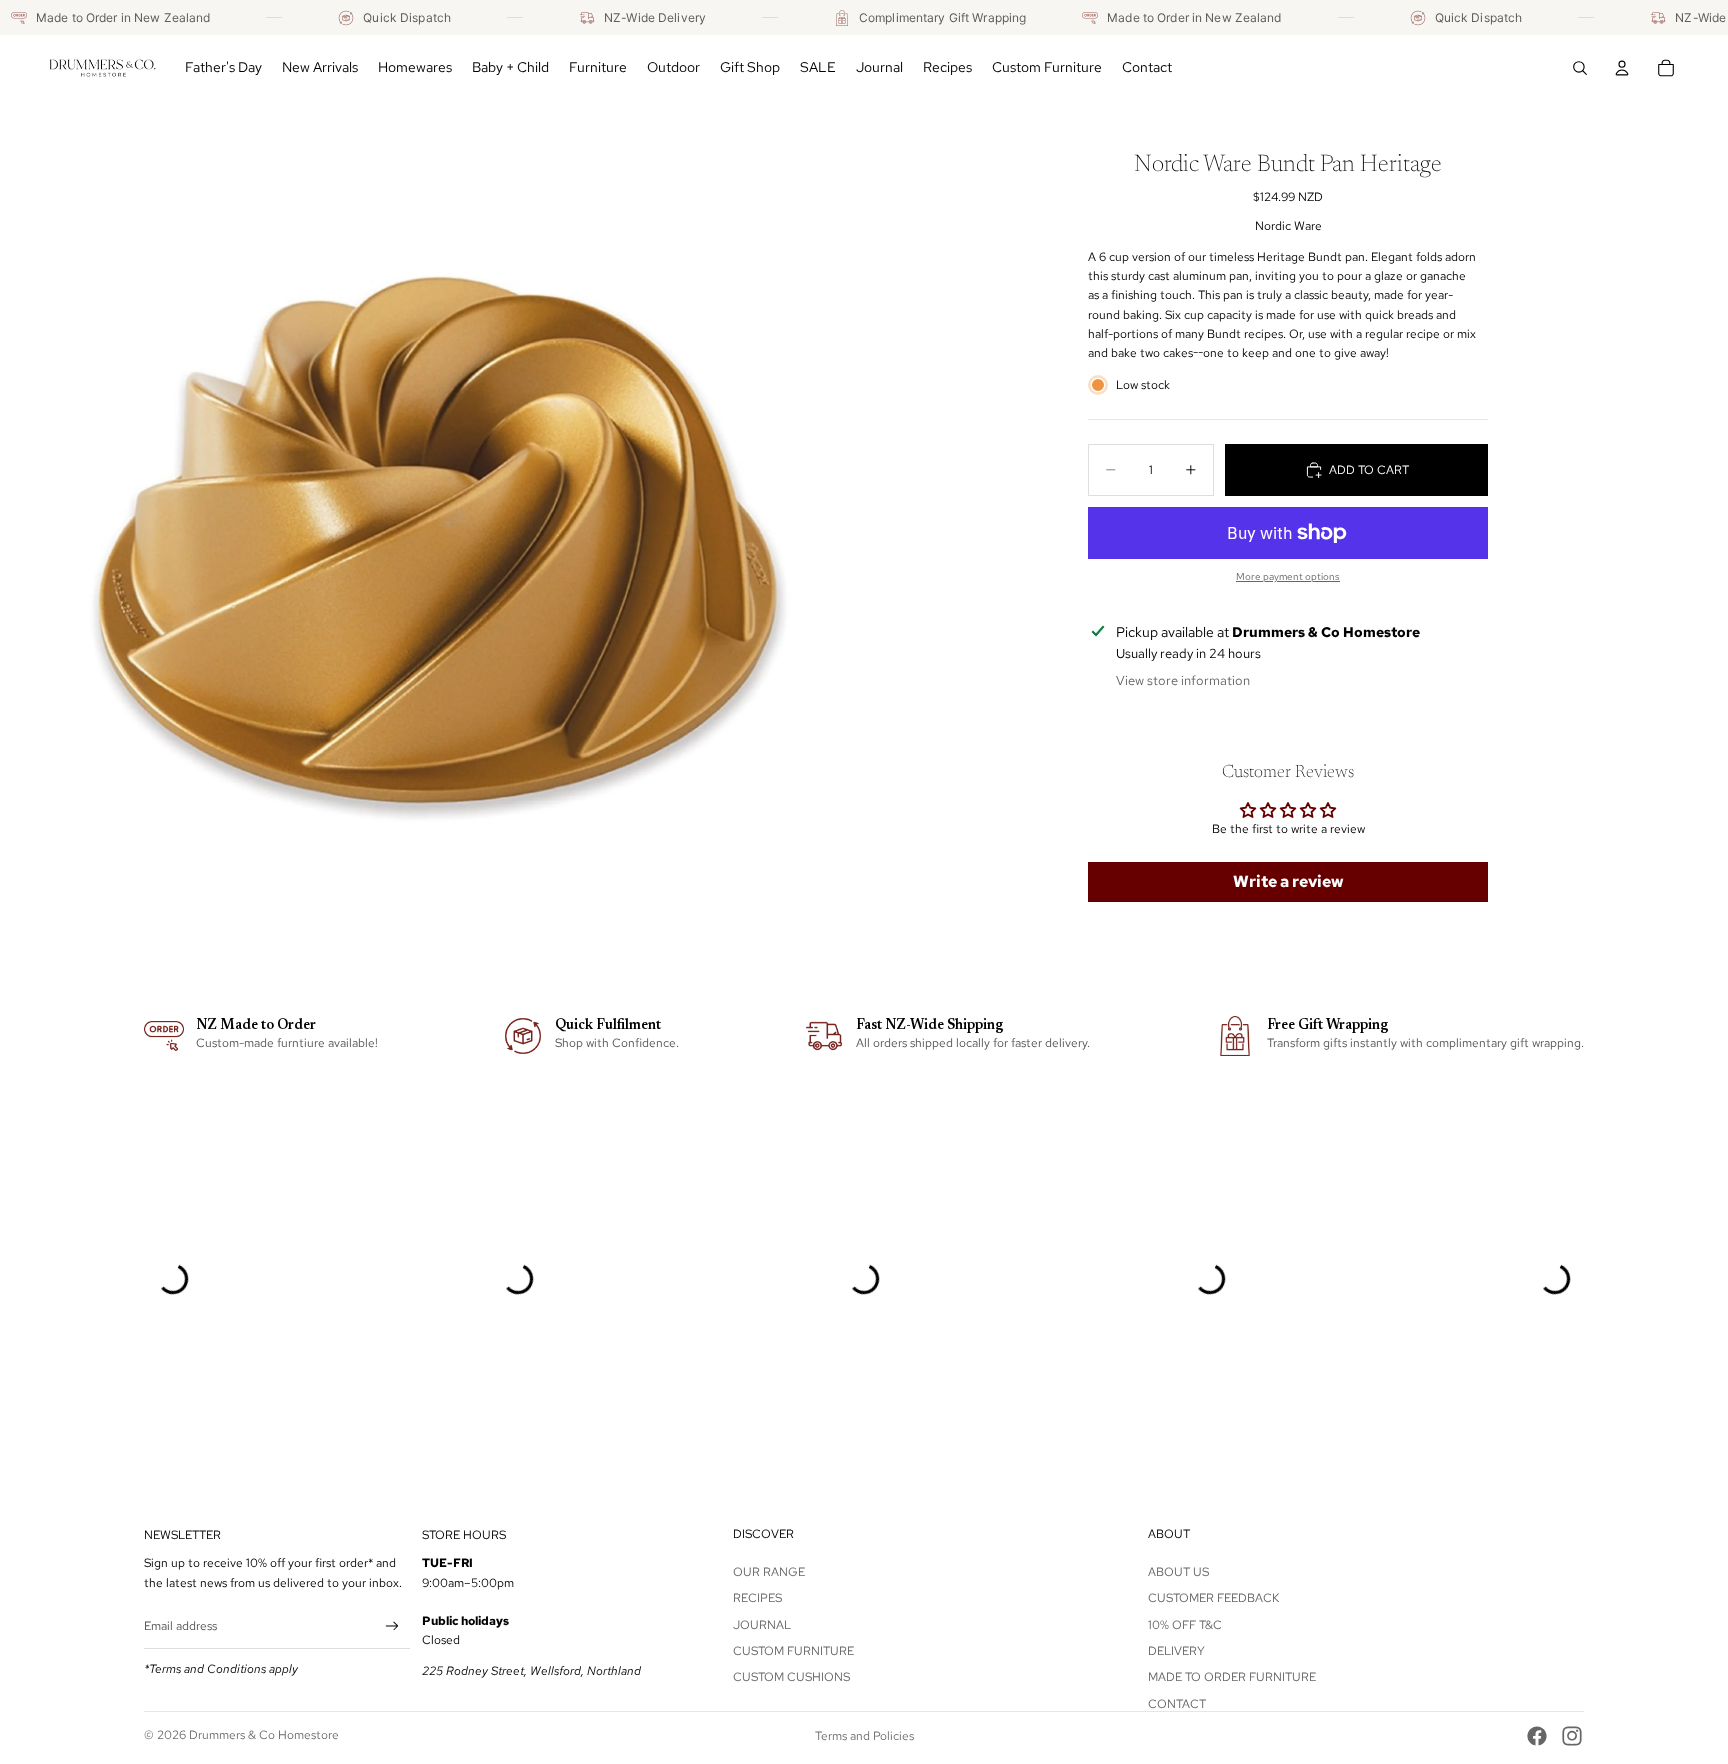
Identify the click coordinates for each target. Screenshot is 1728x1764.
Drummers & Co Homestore (264, 1735)
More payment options (1288, 576)
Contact (1177, 1704)
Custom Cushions (791, 1677)
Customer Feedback (1213, 1598)
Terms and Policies (864, 1736)
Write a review (1288, 880)
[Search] (1580, 68)
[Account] (1622, 68)
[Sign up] (392, 1626)
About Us (1178, 1572)
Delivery (1176, 1651)
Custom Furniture (793, 1651)
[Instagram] (1572, 1736)
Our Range (769, 1572)
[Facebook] (1537, 1736)
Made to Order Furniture (1232, 1677)
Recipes (757, 1598)
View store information (1183, 680)
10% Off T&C (1185, 1624)
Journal (762, 1624)
